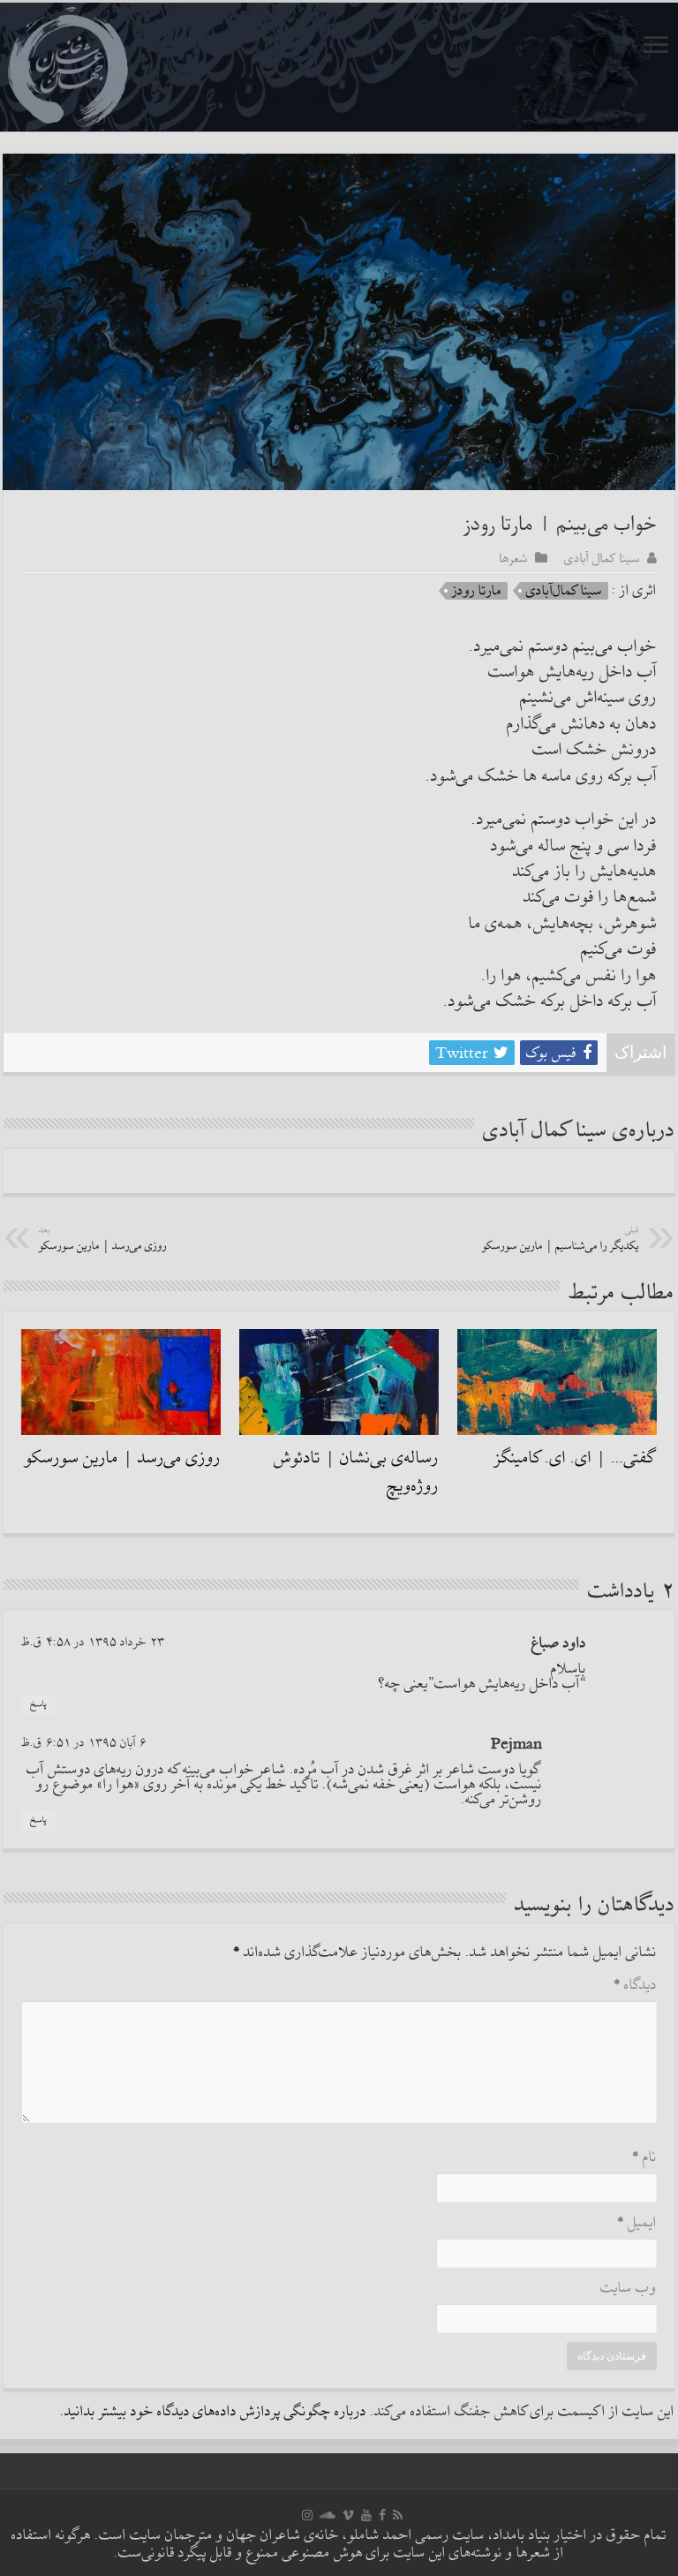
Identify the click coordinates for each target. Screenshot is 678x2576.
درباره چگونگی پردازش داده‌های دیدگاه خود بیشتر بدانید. (213, 2412)
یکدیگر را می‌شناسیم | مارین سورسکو (561, 1239)
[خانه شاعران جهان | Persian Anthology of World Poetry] (339, 67)
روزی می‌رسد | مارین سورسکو (103, 1239)
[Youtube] (366, 2515)
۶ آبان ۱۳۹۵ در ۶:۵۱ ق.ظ (84, 1743)
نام (644, 2158)
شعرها (514, 558)
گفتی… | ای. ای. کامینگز (576, 1458)
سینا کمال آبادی (602, 558)
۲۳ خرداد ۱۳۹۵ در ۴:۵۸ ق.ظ (93, 1642)
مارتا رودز (477, 591)
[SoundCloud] (328, 2515)
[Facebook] (382, 2515)
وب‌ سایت (629, 2289)
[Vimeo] (348, 2515)
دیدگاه (635, 1986)
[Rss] (398, 2515)
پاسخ (38, 1704)
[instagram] (307, 2515)
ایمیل (637, 2223)
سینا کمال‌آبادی (564, 591)
